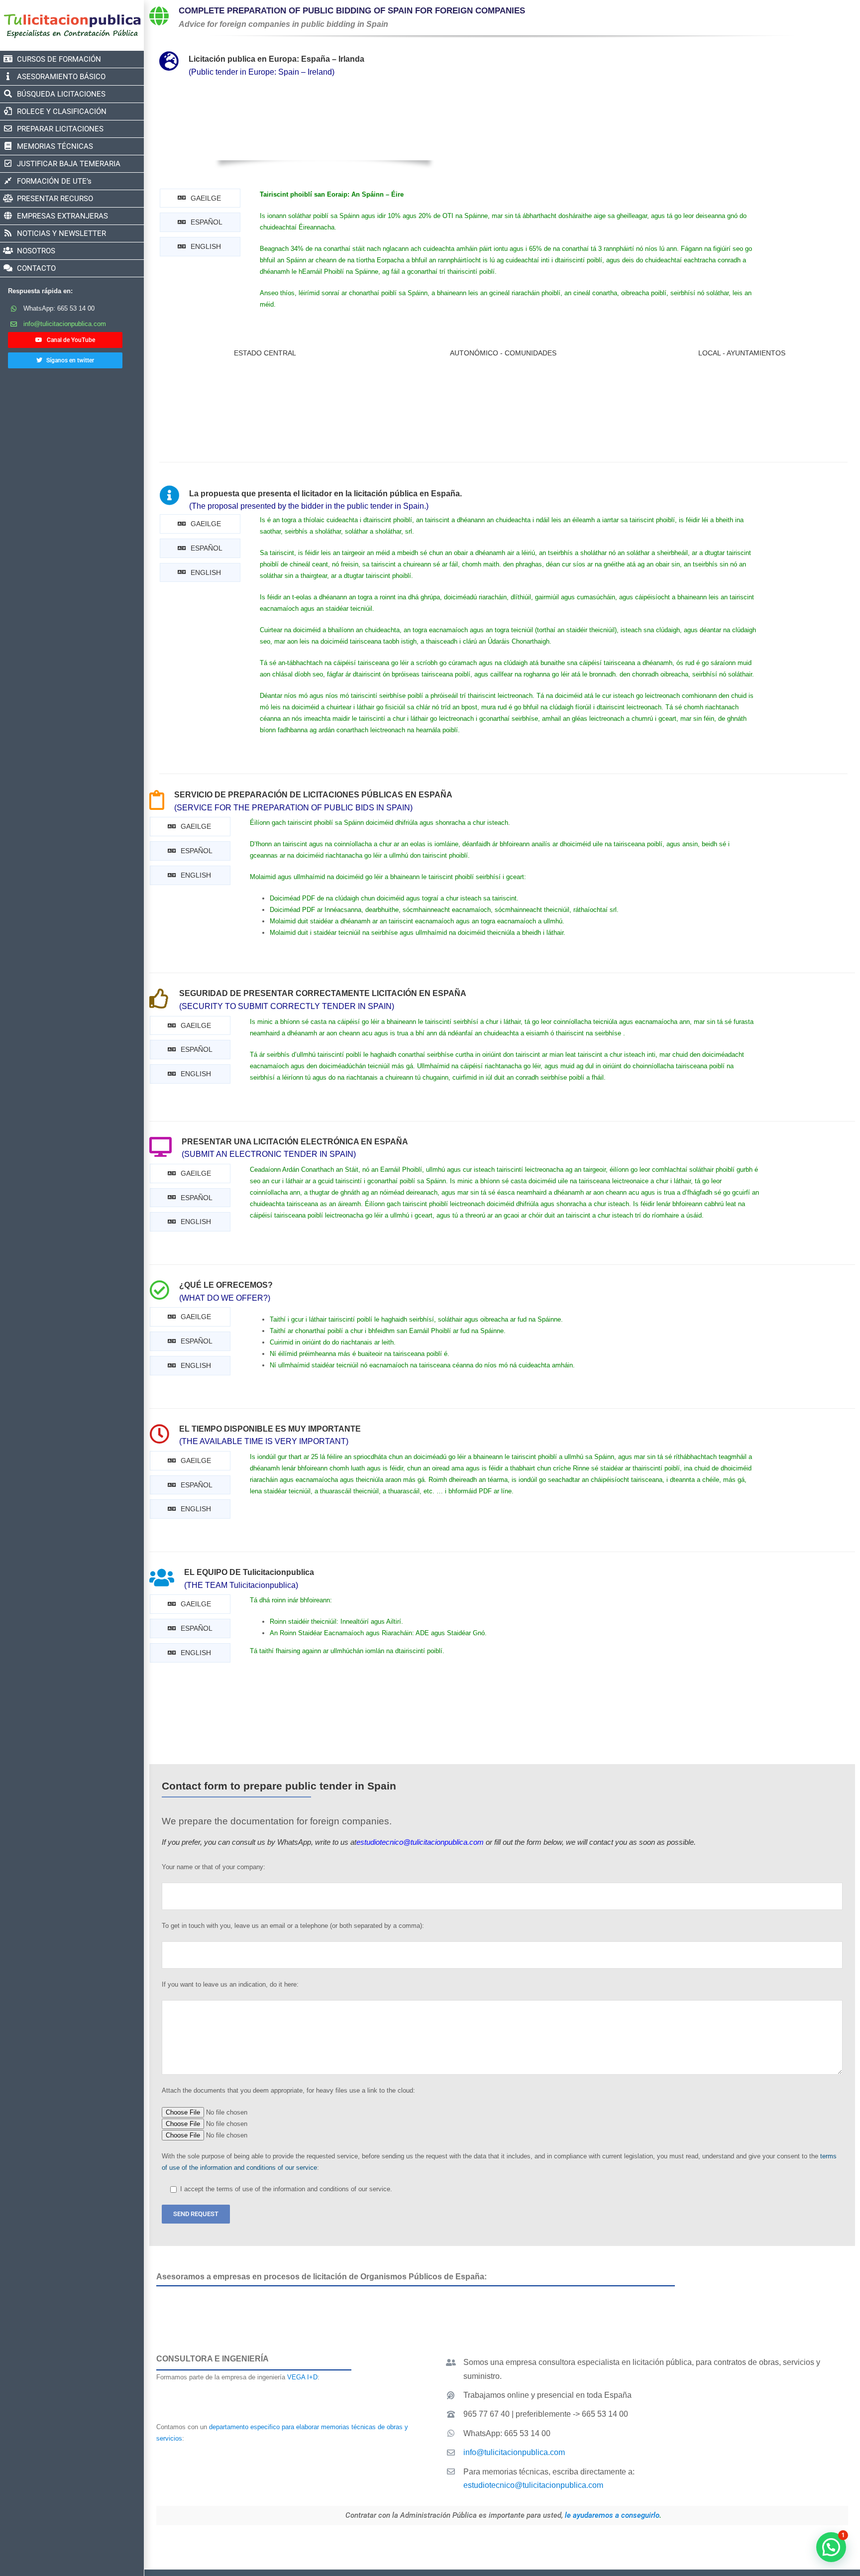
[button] (831, 2547)
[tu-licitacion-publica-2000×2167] (65, 376)
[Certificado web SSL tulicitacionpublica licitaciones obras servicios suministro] (767, 2541)
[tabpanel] (508, 254)
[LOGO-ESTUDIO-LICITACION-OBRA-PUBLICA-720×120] (287, 2456)
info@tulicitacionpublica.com (65, 324)
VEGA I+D (302, 2377)
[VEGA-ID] (287, 2390)
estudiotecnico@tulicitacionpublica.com (533, 2485)
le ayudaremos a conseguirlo (612, 2515)
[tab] (200, 198)
